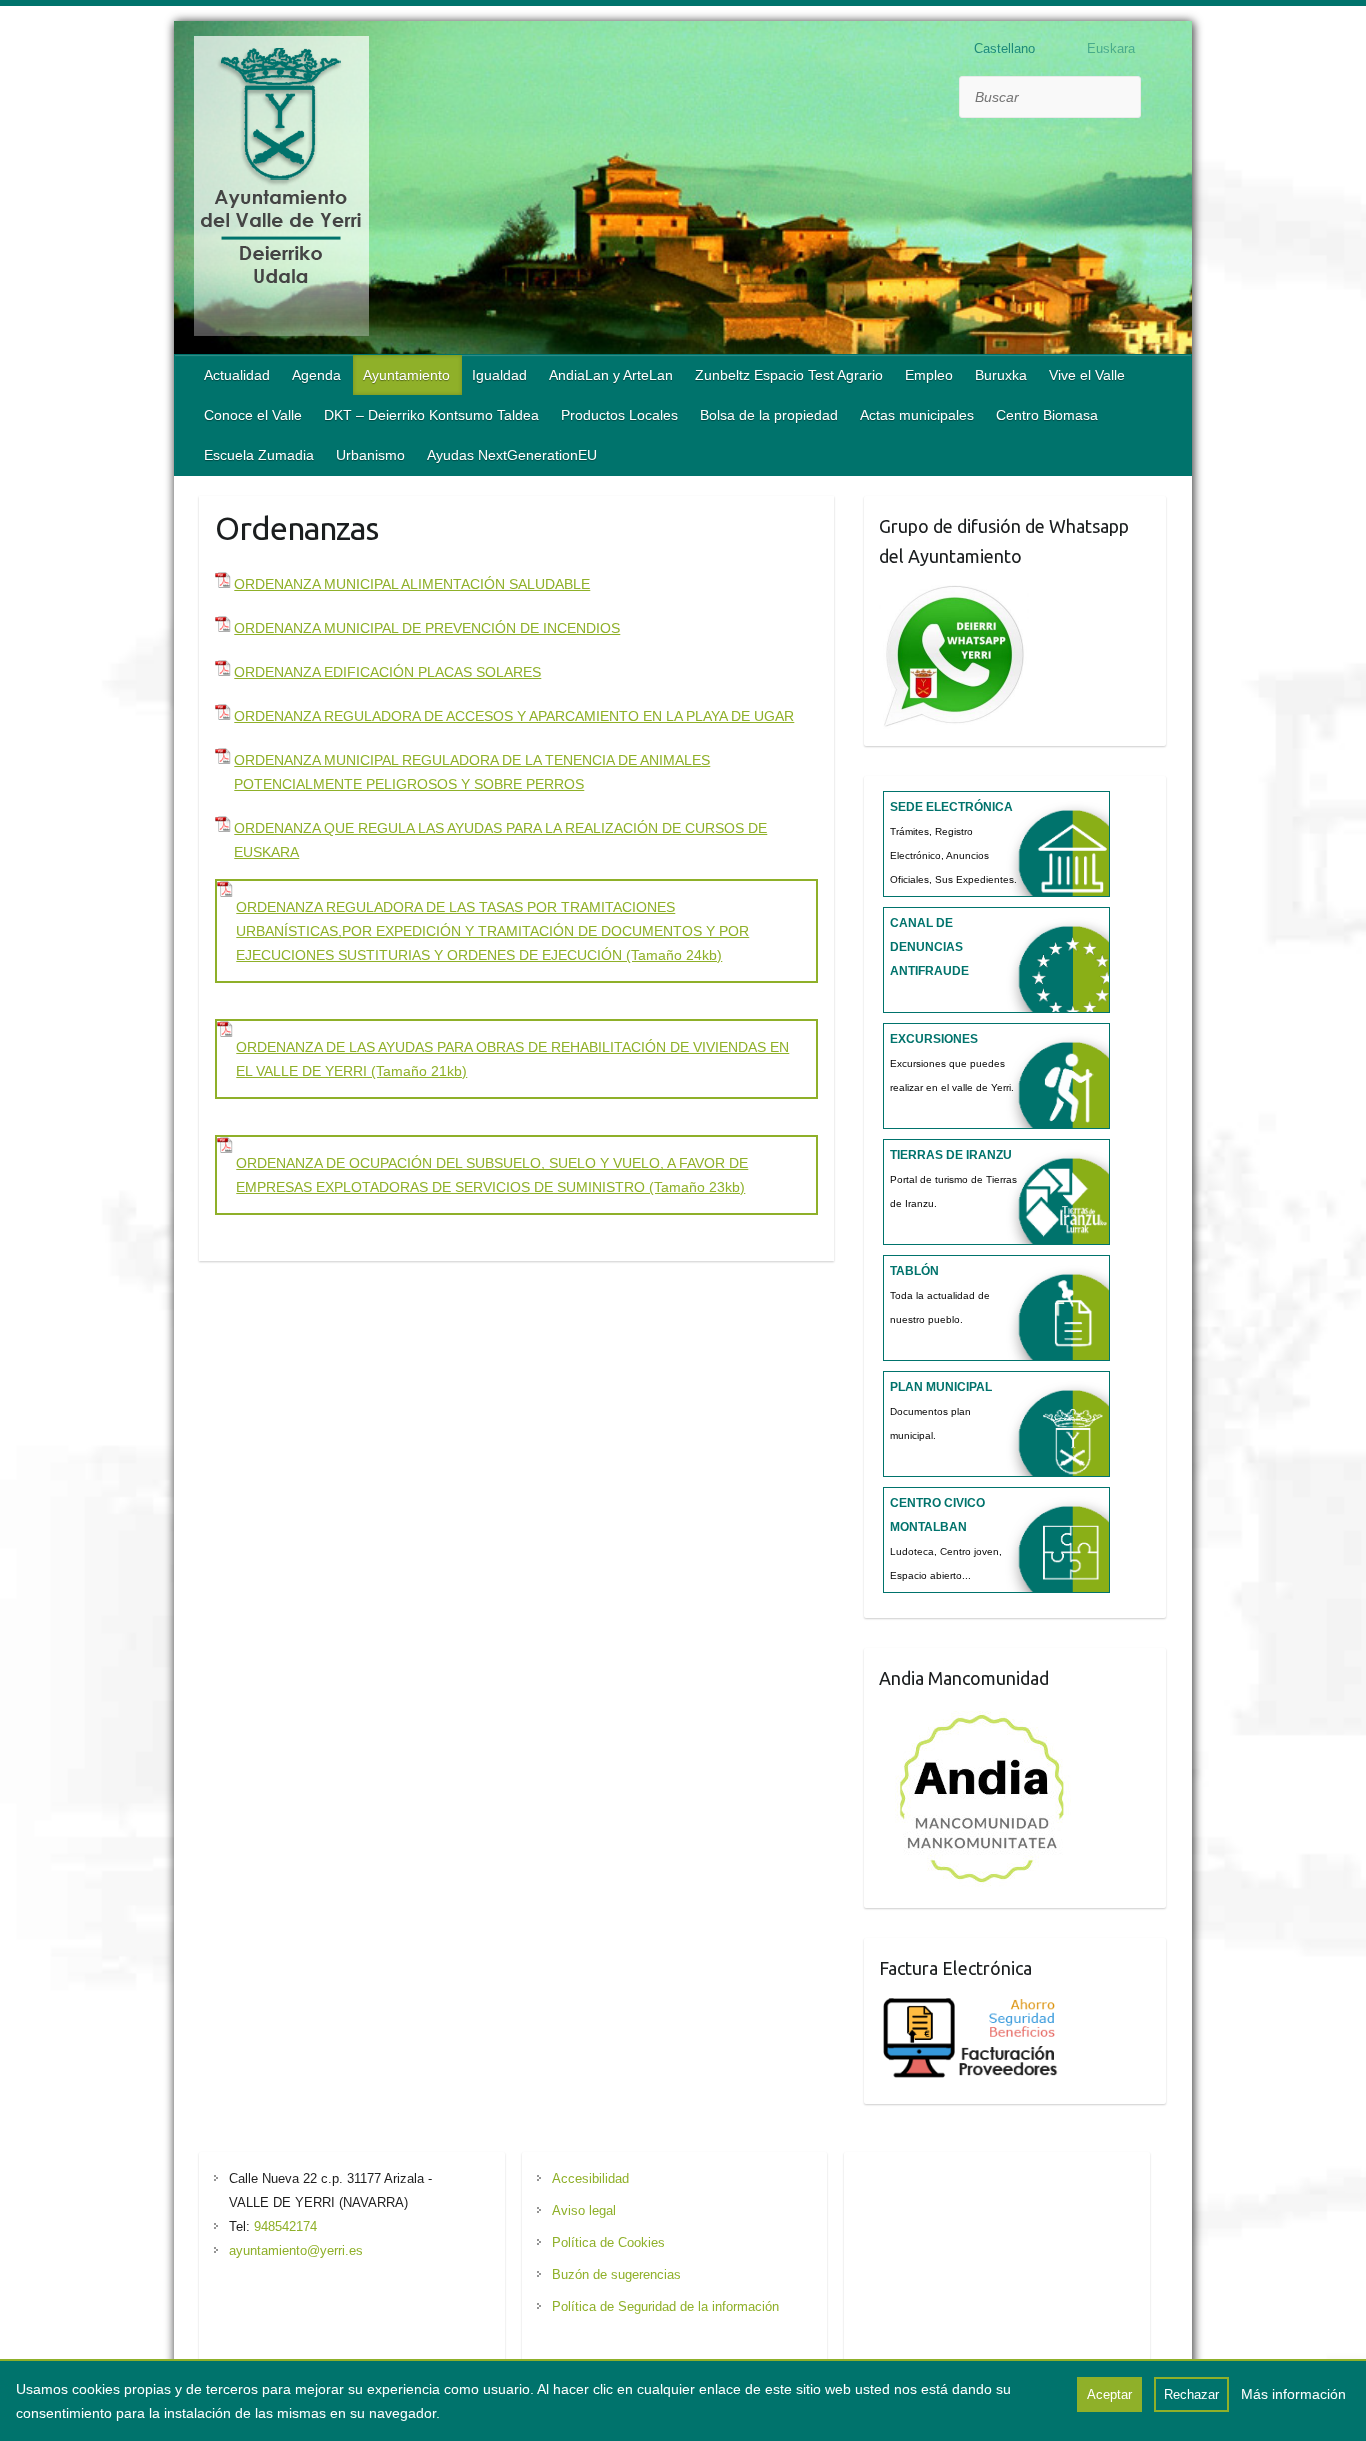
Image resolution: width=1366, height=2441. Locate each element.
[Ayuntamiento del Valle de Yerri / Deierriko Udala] (281, 190)
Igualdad (499, 375)
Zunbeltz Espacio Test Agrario (789, 375)
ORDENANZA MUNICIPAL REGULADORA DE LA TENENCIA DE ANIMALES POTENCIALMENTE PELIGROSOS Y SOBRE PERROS (472, 772)
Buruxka (1001, 375)
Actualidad (237, 375)
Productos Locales (619, 415)
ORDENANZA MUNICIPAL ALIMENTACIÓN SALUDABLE (412, 584)
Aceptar (1109, 2394)
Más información (1293, 2394)
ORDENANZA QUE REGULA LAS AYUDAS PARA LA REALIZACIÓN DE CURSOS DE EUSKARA (500, 840)
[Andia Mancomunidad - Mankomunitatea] (984, 1715)
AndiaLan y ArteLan (611, 375)
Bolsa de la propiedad (769, 415)
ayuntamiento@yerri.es (296, 2250)
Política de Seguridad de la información (665, 2306)
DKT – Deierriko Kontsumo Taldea (431, 415)
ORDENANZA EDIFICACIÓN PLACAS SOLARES (387, 672)
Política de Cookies (608, 2242)
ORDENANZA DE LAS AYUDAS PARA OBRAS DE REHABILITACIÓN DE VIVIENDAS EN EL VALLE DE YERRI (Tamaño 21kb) (512, 1059)
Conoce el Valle (253, 415)
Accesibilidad (590, 2178)
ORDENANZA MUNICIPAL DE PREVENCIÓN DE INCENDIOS (427, 628)
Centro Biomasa (1047, 415)
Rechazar (1191, 2394)
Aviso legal (584, 2210)
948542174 (285, 2226)
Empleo (929, 375)
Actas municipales (917, 415)
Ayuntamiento (406, 375)
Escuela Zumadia (259, 455)
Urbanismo (370, 455)
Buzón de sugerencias (616, 2274)
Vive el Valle (1087, 375)
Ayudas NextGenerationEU (512, 455)
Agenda (316, 375)
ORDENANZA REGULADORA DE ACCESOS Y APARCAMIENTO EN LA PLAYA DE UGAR (514, 716)
